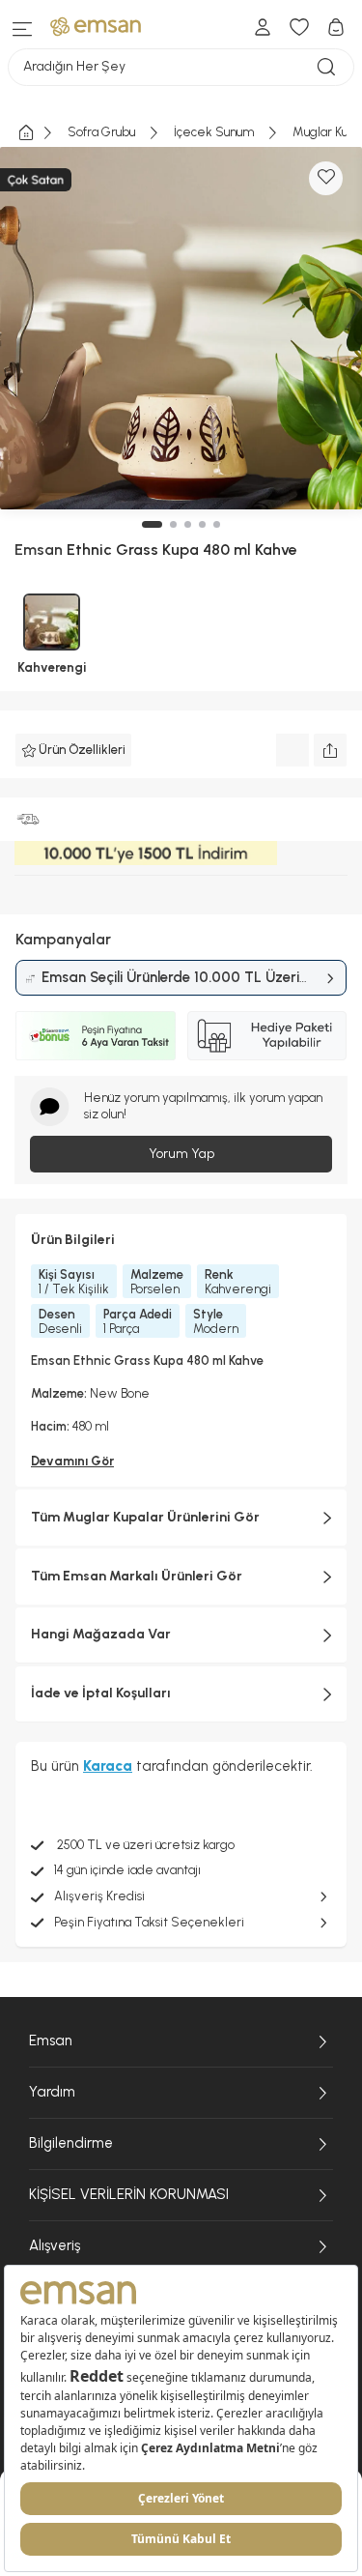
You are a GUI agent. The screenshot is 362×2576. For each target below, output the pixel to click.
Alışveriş (55, 2245)
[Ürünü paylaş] (330, 750)
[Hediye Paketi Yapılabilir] (267, 1035)
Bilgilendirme (71, 2143)
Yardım (52, 2092)
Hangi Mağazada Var (101, 1634)
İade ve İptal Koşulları (101, 1693)
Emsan (51, 2041)
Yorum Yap (181, 1154)
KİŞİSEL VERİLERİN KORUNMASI (129, 2194)
